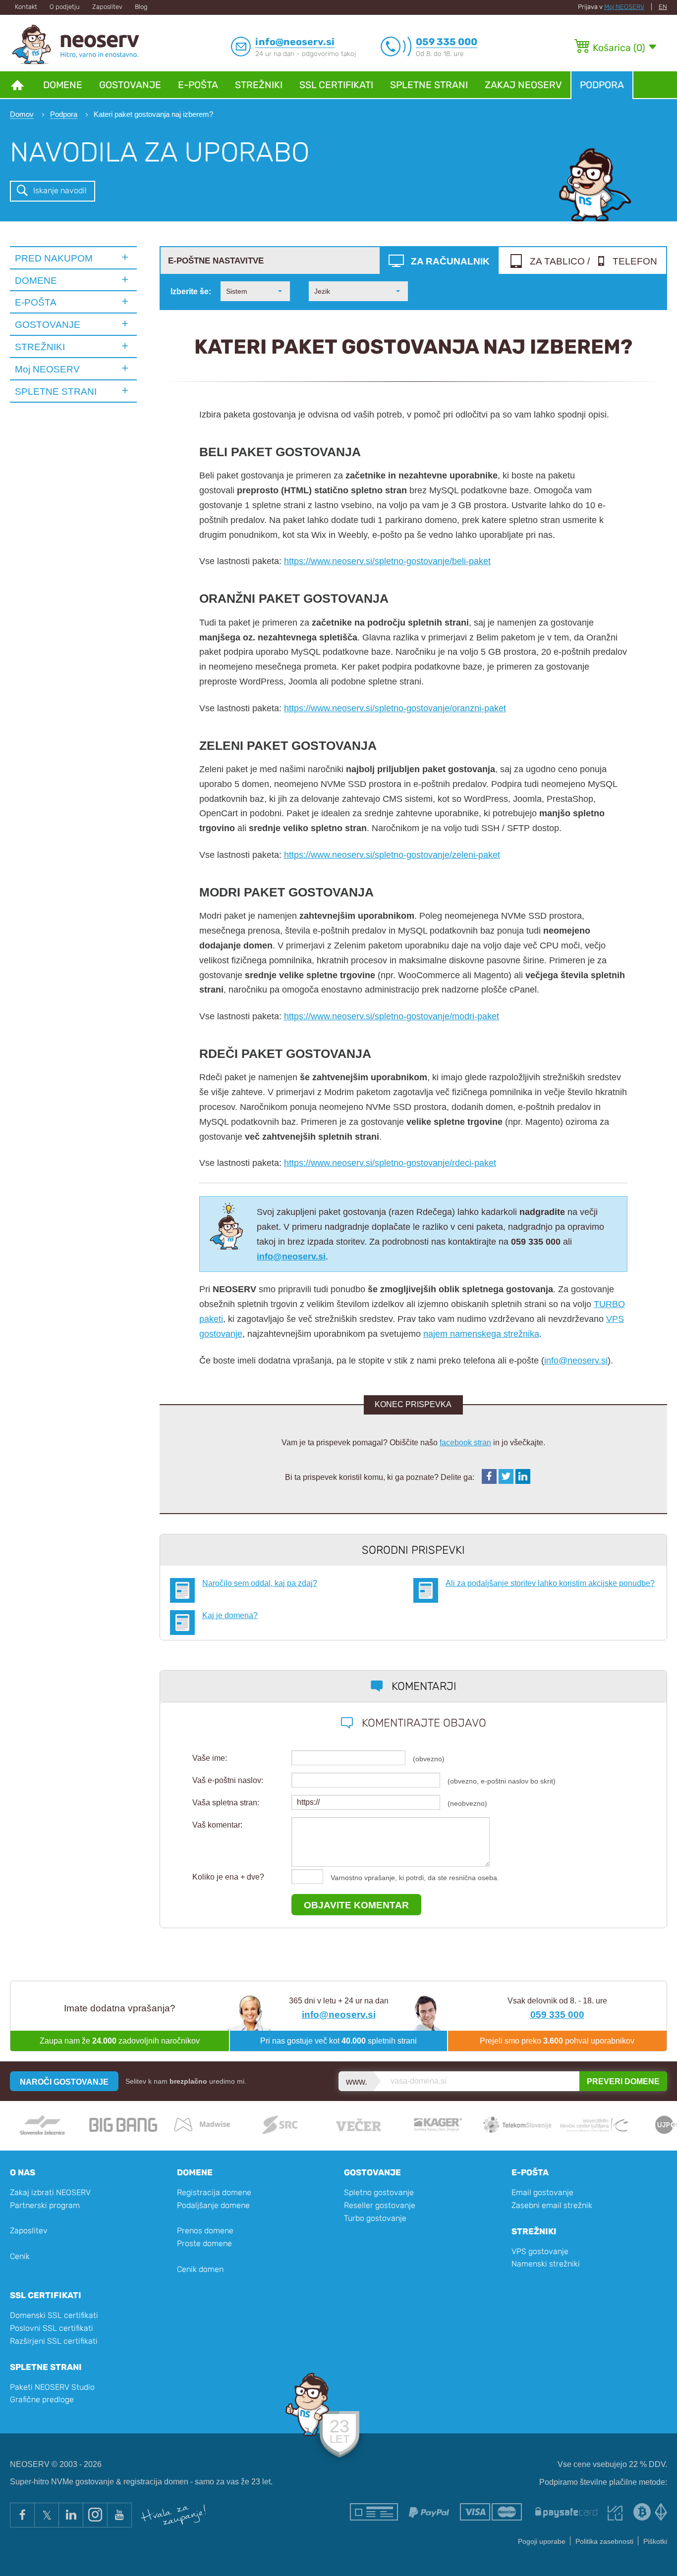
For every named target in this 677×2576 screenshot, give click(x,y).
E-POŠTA (36, 302)
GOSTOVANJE (48, 324)
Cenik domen (200, 2269)
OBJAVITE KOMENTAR (356, 1905)
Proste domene (204, 2243)
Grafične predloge (42, 2399)
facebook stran (465, 1442)
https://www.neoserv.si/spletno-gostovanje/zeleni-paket (392, 855)
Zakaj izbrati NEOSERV (50, 2192)
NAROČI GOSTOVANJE (64, 2082)
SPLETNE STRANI (56, 391)
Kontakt (26, 7)
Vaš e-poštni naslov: (228, 1780)
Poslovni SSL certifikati (52, 2328)
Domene (63, 85)
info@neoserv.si (576, 1360)
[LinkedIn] (71, 2515)
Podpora (602, 85)
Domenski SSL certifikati (54, 2315)
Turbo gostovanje (375, 2218)
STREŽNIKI (40, 347)
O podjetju (65, 7)
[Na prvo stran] (17, 84)
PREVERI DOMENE (623, 2081)
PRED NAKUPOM (54, 258)
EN (663, 7)
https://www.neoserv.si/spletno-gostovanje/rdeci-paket (390, 1163)
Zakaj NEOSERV (523, 85)
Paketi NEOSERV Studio (52, 2387)
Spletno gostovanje (379, 2192)
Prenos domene (205, 2231)
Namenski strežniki (546, 2264)
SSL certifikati (336, 85)
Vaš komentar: (217, 1825)
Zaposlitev (107, 7)
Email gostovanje (542, 2192)
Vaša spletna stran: (226, 1803)
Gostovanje (130, 85)
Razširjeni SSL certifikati (54, 2341)
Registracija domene (214, 2192)
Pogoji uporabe (542, 2542)
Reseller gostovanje (380, 2205)
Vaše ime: (210, 1758)
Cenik (20, 2256)
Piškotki (655, 2542)
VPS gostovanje (540, 2251)
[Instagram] (95, 2515)
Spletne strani (429, 85)
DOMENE (36, 280)
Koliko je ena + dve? (228, 1877)
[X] (46, 2515)
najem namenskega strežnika (481, 1334)
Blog (141, 7)
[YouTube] (119, 2515)
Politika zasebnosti (604, 2542)
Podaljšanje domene (213, 2205)
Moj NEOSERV (624, 7)
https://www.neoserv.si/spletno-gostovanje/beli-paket (387, 561)
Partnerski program (45, 2205)
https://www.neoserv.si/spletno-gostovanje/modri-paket (392, 1016)
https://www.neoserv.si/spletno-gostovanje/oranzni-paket (395, 708)
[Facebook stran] (22, 2515)
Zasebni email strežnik (552, 2205)
